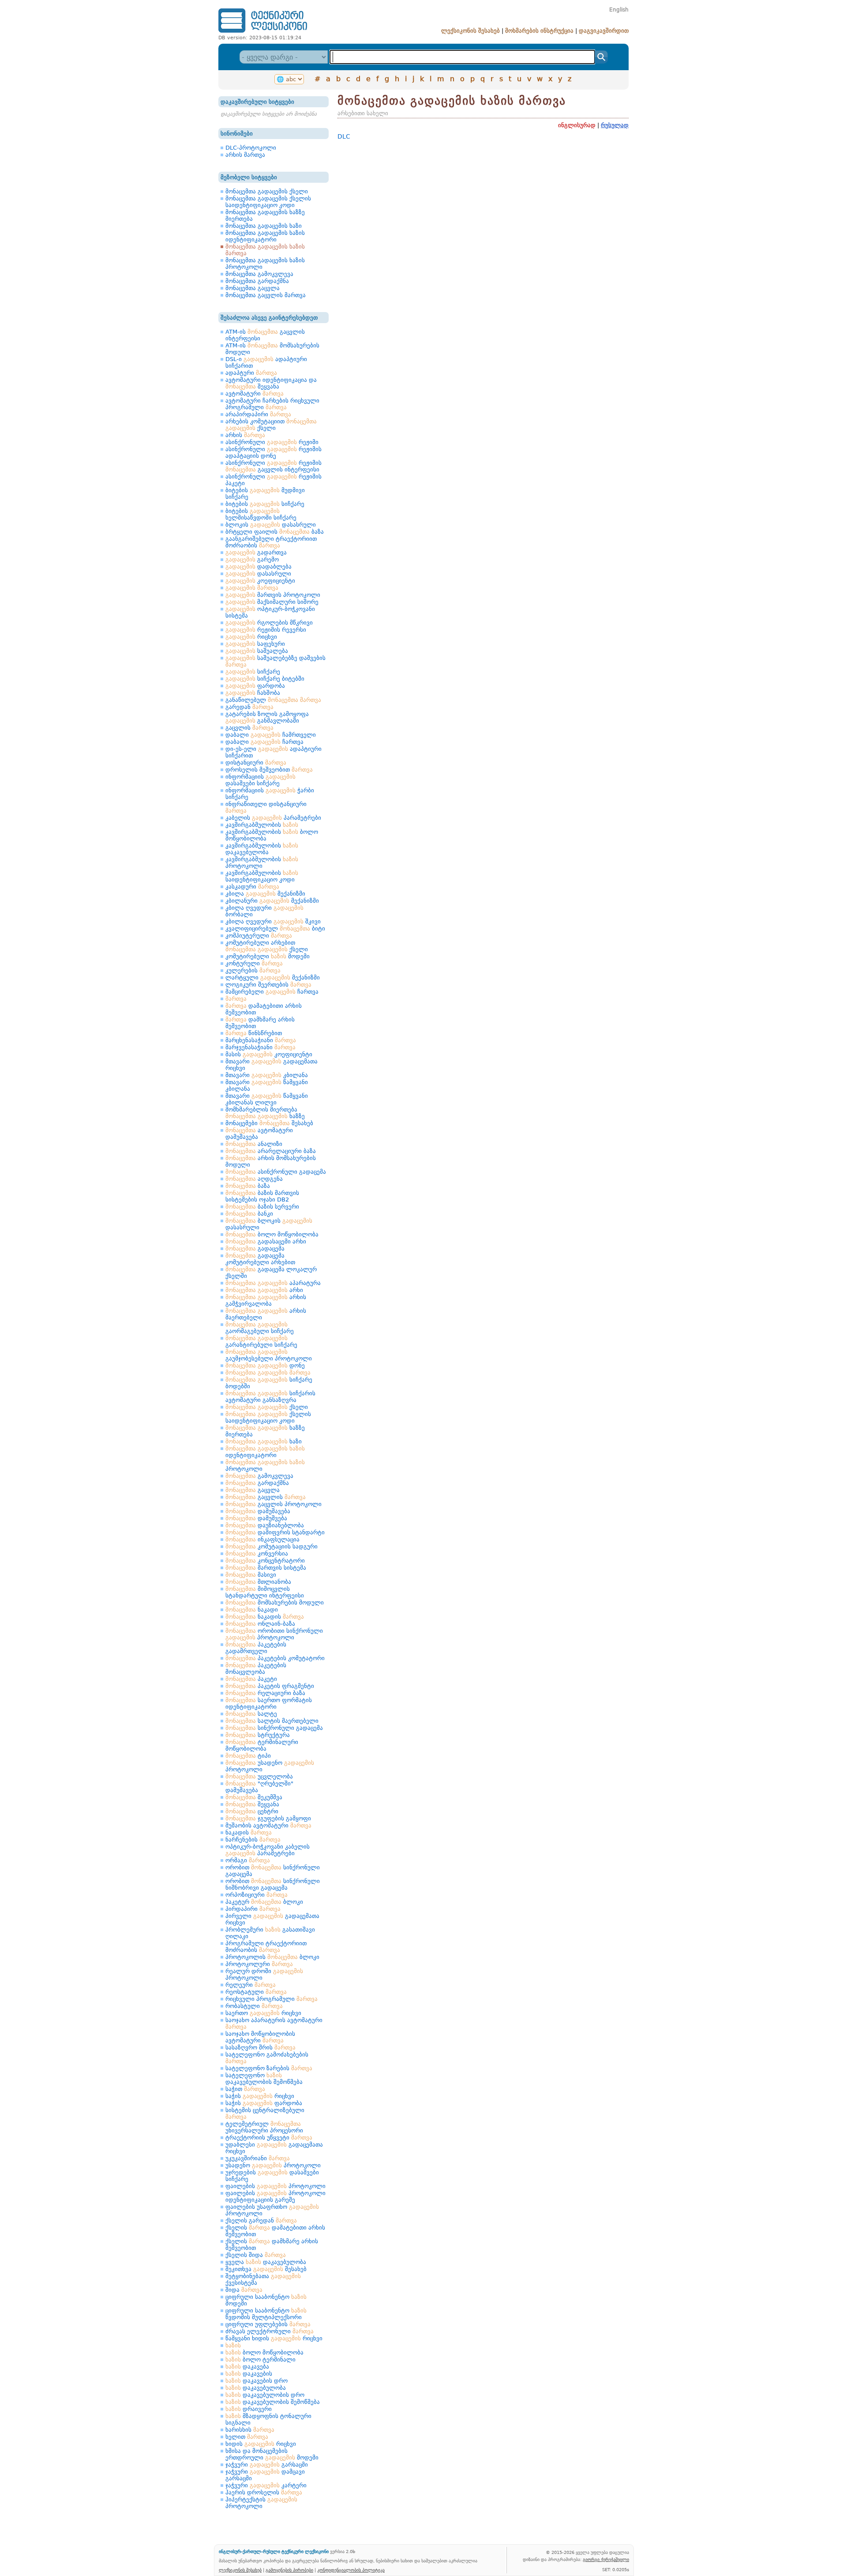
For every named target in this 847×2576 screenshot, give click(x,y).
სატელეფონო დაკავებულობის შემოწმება (264, 2079)
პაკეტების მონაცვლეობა (256, 1668)
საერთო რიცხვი (263, 2013)
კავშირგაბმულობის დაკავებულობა (262, 849)
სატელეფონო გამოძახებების (267, 2058)
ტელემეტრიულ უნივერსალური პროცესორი (264, 2127)
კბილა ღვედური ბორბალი (264, 911)
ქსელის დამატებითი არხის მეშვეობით (275, 2231)
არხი (264, 1290)
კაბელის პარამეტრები (273, 818)
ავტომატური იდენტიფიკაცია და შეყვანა (271, 383)
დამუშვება (256, 1518)
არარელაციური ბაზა (271, 1151)
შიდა (244, 2290)
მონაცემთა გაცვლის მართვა (266, 295)
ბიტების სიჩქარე (265, 504)
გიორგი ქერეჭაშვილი (606, 2559)
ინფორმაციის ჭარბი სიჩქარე (270, 794)
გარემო (252, 559)
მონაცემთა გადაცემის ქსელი (267, 191)
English (619, 10)
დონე (265, 1365)
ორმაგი (248, 1860)
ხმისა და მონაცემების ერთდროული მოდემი (272, 2454)
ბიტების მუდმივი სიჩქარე (265, 493)
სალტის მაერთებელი (272, 1721)
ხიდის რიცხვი (261, 2444)
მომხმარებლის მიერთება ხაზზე (265, 1113)
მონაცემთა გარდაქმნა (257, 281)
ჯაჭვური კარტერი (266, 2485)
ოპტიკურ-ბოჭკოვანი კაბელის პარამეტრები (268, 1850)
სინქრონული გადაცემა (274, 1728)
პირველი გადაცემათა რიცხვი (272, 1919)
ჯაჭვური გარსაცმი (267, 2465)
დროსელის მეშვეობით (269, 770)
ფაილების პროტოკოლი (275, 2186)
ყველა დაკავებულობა (266, 2262)
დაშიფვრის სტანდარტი (275, 1532)
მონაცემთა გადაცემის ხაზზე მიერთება (265, 215)
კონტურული (254, 963)
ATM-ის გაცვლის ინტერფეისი (265, 335)
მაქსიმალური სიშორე (272, 602)
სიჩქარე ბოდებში (269, 1383)
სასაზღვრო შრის (260, 2047)
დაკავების (249, 2374)
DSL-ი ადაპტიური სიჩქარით (266, 362)
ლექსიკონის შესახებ (470, 31)
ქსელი (267, 1407)
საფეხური (255, 644)
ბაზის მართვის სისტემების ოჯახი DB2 (262, 1196)
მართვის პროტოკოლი (273, 595)
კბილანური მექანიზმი (272, 901)
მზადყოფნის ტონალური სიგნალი (268, 2419)
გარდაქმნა (257, 1483)
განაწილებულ (273, 700)
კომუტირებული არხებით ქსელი (267, 946)
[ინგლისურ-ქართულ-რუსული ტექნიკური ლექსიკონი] (263, 32)
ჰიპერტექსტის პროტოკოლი (261, 2503)
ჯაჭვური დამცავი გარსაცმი (265, 2475)
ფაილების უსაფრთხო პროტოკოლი (272, 2210)
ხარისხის (250, 2430)
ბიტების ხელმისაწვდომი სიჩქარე (261, 514)
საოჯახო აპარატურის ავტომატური (274, 2023)
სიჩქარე (253, 672)
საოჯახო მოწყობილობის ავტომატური (260, 2037)
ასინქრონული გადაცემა (276, 1172)
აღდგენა (254, 1179)
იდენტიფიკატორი (265, 1452)
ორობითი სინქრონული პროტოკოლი (274, 1634)
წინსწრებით (254, 1033)
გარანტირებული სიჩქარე (261, 1341)
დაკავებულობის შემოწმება (273, 2402)
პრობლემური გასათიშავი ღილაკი (270, 1933)
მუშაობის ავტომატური (268, 1825)
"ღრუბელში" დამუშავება (259, 1787)
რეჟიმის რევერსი (266, 630)
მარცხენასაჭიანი (261, 1040)
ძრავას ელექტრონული (270, 2331)
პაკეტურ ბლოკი (264, 1902)
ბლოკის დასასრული (271, 525)
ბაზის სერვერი (262, 1207)
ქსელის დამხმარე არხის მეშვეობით (272, 2245)
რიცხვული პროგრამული (272, 1999)
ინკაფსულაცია (262, 1539)
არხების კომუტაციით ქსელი (271, 425)
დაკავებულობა (256, 2388)
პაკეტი (251, 1679)
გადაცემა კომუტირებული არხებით (260, 1259)
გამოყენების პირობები (289, 2570)
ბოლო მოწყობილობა (272, 1234)
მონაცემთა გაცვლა (253, 288)
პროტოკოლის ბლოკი (272, 1957)
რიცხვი (251, 637)
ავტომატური (255, 394)
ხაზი (264, 1441)
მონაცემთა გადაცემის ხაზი (264, 226)
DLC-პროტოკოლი (251, 148)
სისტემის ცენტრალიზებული (265, 2113)
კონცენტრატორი (265, 1561)
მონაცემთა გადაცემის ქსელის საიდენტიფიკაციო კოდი (268, 202)
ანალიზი (254, 1144)
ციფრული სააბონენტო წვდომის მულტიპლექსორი (266, 2314)
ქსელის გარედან (261, 2220)
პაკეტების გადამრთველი (256, 1648)
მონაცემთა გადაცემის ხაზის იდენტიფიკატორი (265, 236)
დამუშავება (258, 1511)
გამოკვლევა (259, 1476)
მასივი (251, 1575)
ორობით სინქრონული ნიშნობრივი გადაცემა (273, 1884)
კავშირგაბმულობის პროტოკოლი (262, 862)
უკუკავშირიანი (258, 2158)
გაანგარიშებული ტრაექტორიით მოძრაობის (271, 542)
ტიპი (248, 1756)
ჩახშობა (253, 693)
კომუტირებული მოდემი (268, 956)
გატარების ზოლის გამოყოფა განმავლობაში (267, 717)
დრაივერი (249, 2409)
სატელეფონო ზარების (269, 2068)
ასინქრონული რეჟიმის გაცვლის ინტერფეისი (274, 466)
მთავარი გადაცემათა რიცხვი (272, 1065)
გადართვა (256, 552)
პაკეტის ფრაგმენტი (270, 1686)
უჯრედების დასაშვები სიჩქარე (272, 2176)
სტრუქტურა (258, 1735)
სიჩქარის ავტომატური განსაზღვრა (270, 1397)
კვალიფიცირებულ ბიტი (275, 928)
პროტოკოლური (259, 1964)
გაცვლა (253, 1490)
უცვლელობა (259, 1776)
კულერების (253, 970)
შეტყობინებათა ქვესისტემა (263, 2279)
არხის (245, 435)
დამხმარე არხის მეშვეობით (260, 1023)
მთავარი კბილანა (267, 1075)
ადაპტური (251, 373)
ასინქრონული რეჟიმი (272, 442)
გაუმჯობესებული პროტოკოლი (269, 1355)
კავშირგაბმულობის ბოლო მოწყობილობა (272, 835)
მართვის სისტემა (266, 1568)
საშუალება (257, 651)
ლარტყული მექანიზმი (273, 977)
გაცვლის (249, 728)
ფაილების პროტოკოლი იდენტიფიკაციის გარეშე (275, 2196)
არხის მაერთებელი (266, 1314)
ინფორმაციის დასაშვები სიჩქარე (260, 780)
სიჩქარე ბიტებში (265, 679)
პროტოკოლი (265, 1465)
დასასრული (258, 574)
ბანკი (249, 1214)
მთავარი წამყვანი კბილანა (267, 1085)
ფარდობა (255, 686)
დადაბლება (259, 567)
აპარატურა (273, 1283)
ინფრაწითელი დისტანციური (266, 807)
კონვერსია (257, 1554)
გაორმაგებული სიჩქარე (260, 1328)
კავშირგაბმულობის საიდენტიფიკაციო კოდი (262, 876)
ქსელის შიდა (256, 2255)
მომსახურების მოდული (275, 1602)
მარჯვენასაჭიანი (260, 1047)
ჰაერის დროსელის (264, 2492)
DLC (344, 136)
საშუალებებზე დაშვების (275, 661)
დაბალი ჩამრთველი (271, 735)
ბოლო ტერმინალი (260, 2359)
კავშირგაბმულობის (262, 825)
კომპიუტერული (259, 936)
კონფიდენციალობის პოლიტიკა (351, 2570)
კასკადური (252, 887)
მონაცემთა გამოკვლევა (259, 274)
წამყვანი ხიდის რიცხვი (274, 2338)
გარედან (249, 707)
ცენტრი (252, 1811)
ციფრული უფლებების (268, 2324)
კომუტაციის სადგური (272, 1546)
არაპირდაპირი (258, 414)
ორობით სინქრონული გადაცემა (273, 1871)
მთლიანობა (258, 1582)
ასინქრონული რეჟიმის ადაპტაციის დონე (274, 452)
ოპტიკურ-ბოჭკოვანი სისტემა (270, 612)
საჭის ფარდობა (264, 2103)
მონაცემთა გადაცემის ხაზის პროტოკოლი (265, 264)
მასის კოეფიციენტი (269, 1054)
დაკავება (247, 2367)
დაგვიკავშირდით (604, 31)
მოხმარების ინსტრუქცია (539, 31)
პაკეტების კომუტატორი (275, 1658)
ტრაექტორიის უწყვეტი (269, 2137)
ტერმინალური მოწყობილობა (262, 1745)
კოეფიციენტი (260, 581)
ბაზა (248, 1186)
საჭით (245, 2089)
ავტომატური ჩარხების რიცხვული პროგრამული (272, 404)
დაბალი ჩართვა (264, 742)
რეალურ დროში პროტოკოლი (264, 1974)
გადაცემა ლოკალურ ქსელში (271, 1273)
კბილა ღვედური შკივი (273, 921)
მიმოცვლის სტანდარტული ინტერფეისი (265, 1592)
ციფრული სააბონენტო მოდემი (266, 2300)
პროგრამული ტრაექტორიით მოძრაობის (266, 1947)
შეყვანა (252, 1804)
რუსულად (615, 125)
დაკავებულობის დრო (265, 2395)
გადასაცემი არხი (266, 1241)
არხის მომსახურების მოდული (271, 1161)
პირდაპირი (253, 1909)
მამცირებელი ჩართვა (272, 992)
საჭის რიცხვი (260, 2096)
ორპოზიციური (257, 1895)
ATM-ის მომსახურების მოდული (272, 349)
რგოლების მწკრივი (269, 623)
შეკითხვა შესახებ (266, 2269)
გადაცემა (255, 1248)
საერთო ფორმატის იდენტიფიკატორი (269, 1703)
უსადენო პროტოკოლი (270, 1766)
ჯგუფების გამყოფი (268, 1818)
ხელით (247, 2437)
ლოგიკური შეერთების (268, 985)
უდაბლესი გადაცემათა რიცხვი (274, 2148)
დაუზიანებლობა (265, 1525)
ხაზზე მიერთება (265, 1431)
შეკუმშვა (254, 1797)
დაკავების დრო (257, 2381)
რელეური (251, 1985)
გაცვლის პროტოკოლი (274, 1504)
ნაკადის (265, 1617)
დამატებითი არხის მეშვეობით (264, 1009)
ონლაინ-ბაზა (260, 1624)
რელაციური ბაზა (265, 1693)
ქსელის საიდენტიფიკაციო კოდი (268, 1417)
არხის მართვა (245, 155)
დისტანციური (256, 763)
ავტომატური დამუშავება (259, 1134)
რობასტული (254, 2006)
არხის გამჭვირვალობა (266, 1300)
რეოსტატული (256, 1992)
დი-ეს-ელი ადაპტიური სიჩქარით (274, 752)
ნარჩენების (253, 1840)
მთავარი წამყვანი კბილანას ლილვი (267, 1099)
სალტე (251, 1714)
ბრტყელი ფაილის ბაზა (275, 532)
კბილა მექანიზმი (265, 894)
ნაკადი (252, 1610)
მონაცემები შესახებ (269, 1123)
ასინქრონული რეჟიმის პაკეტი (274, 480)
